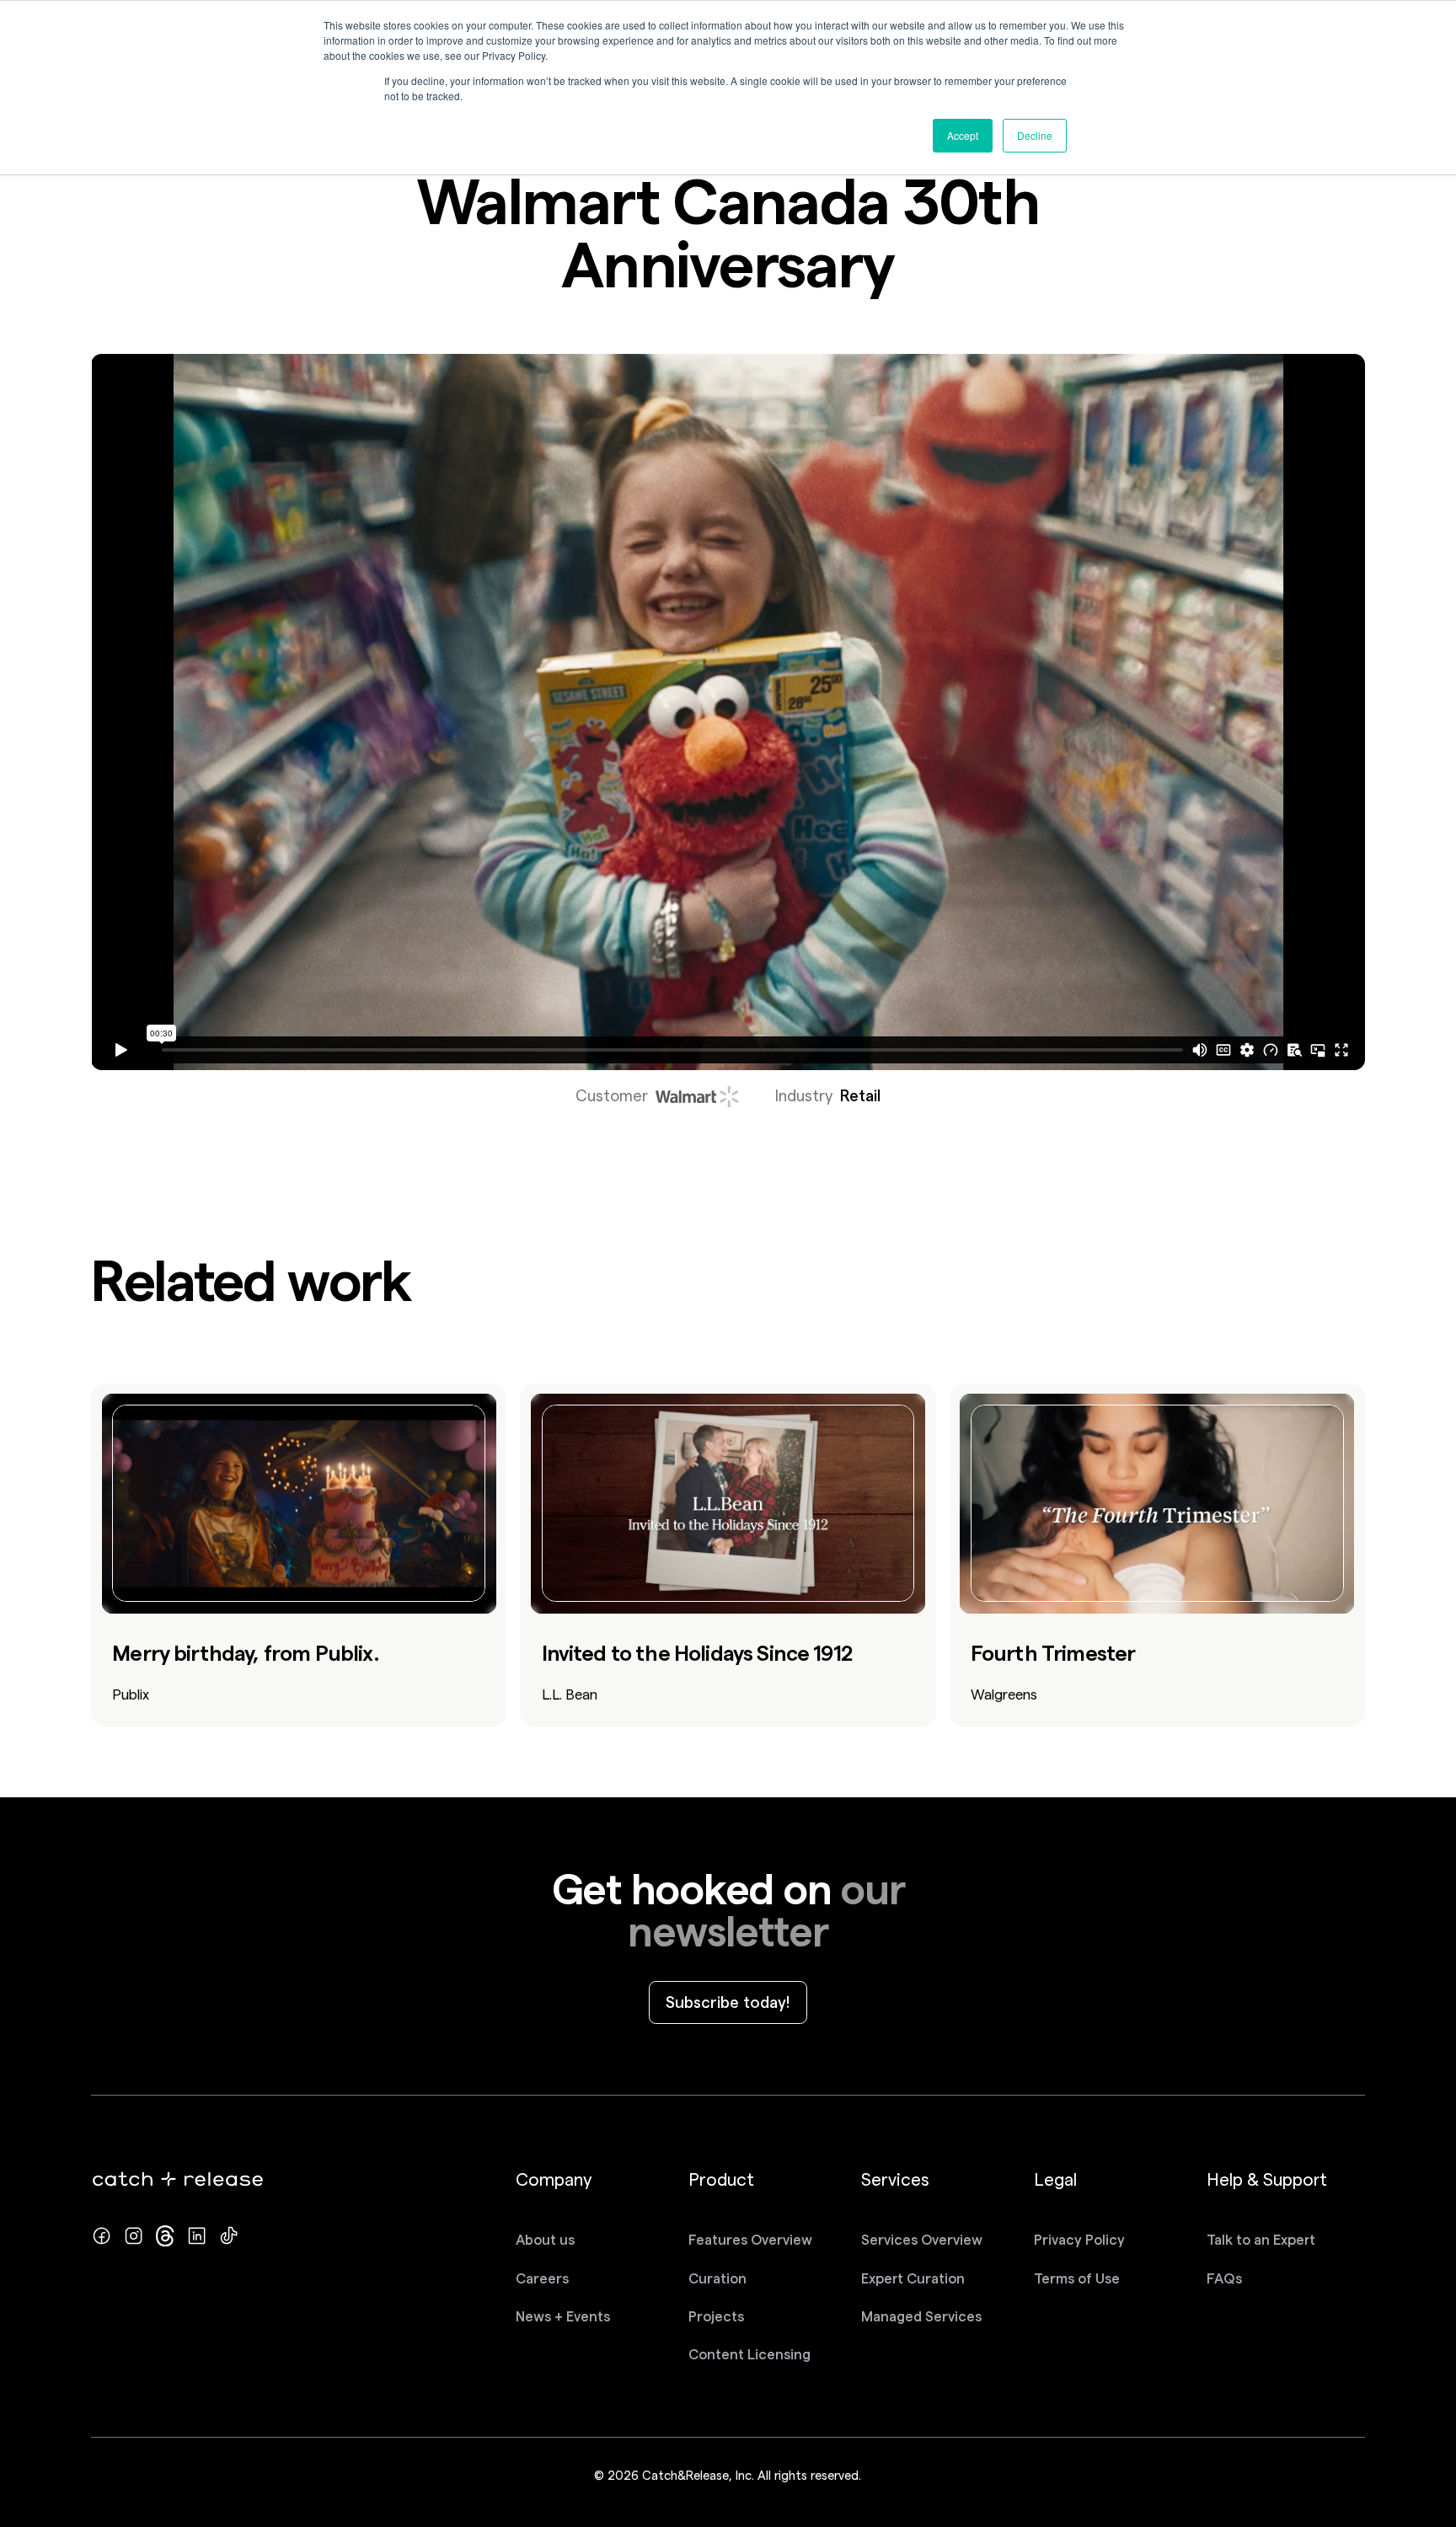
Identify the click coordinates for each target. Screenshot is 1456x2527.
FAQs (1224, 2278)
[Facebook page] (102, 2236)
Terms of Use (1077, 2278)
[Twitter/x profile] (166, 2236)
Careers (542, 2278)
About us (545, 2240)
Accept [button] (963, 135)
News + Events (563, 2316)
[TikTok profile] (229, 2236)
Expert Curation (913, 2278)
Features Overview (750, 2240)
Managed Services (921, 2316)
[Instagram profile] (134, 2236)
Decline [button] (1035, 135)
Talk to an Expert (1261, 2240)
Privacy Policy (1079, 2240)
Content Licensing (749, 2354)
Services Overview (922, 2240)
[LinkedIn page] (197, 2236)
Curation (717, 2278)
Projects (716, 2316)
